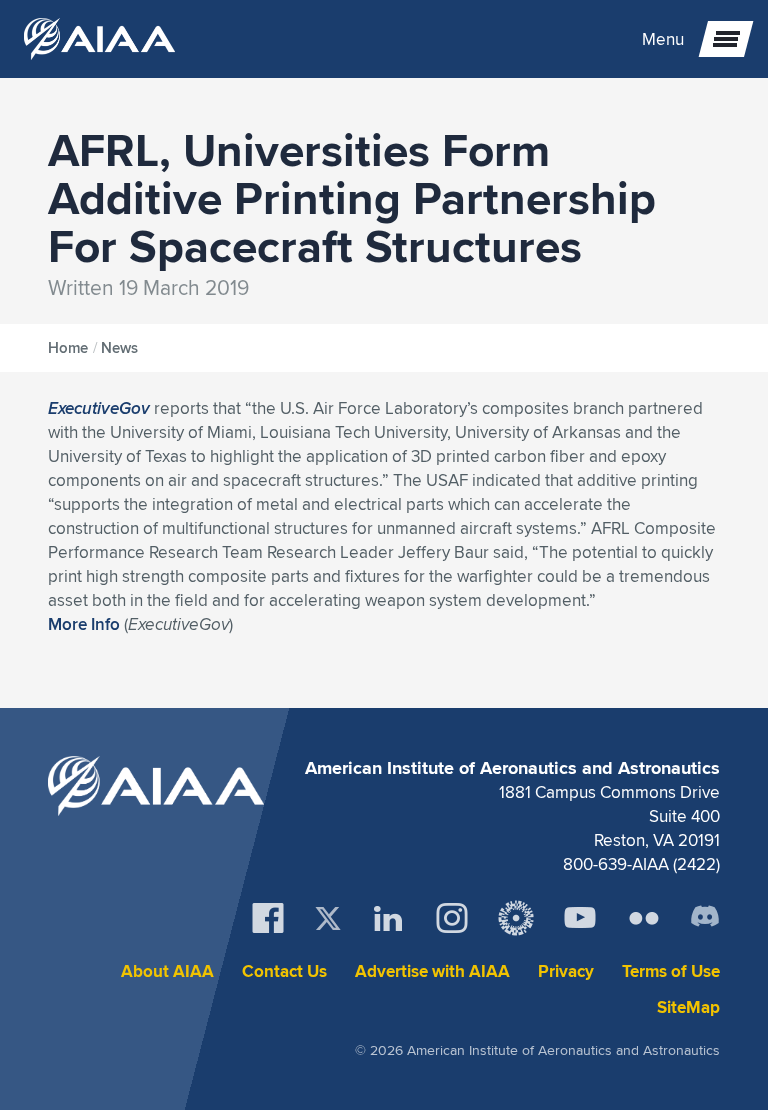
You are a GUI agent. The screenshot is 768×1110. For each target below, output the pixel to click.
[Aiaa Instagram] (452, 918)
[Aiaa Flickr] (644, 918)
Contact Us (284, 971)
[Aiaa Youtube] (580, 918)
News (119, 348)
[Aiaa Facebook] (268, 918)
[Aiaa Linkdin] (388, 918)
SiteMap (688, 1007)
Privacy (566, 971)
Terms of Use (671, 971)
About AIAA (167, 971)
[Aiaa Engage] (516, 918)
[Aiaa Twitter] (328, 918)
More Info (84, 624)
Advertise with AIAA (432, 971)
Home (68, 348)
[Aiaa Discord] (705, 918)
